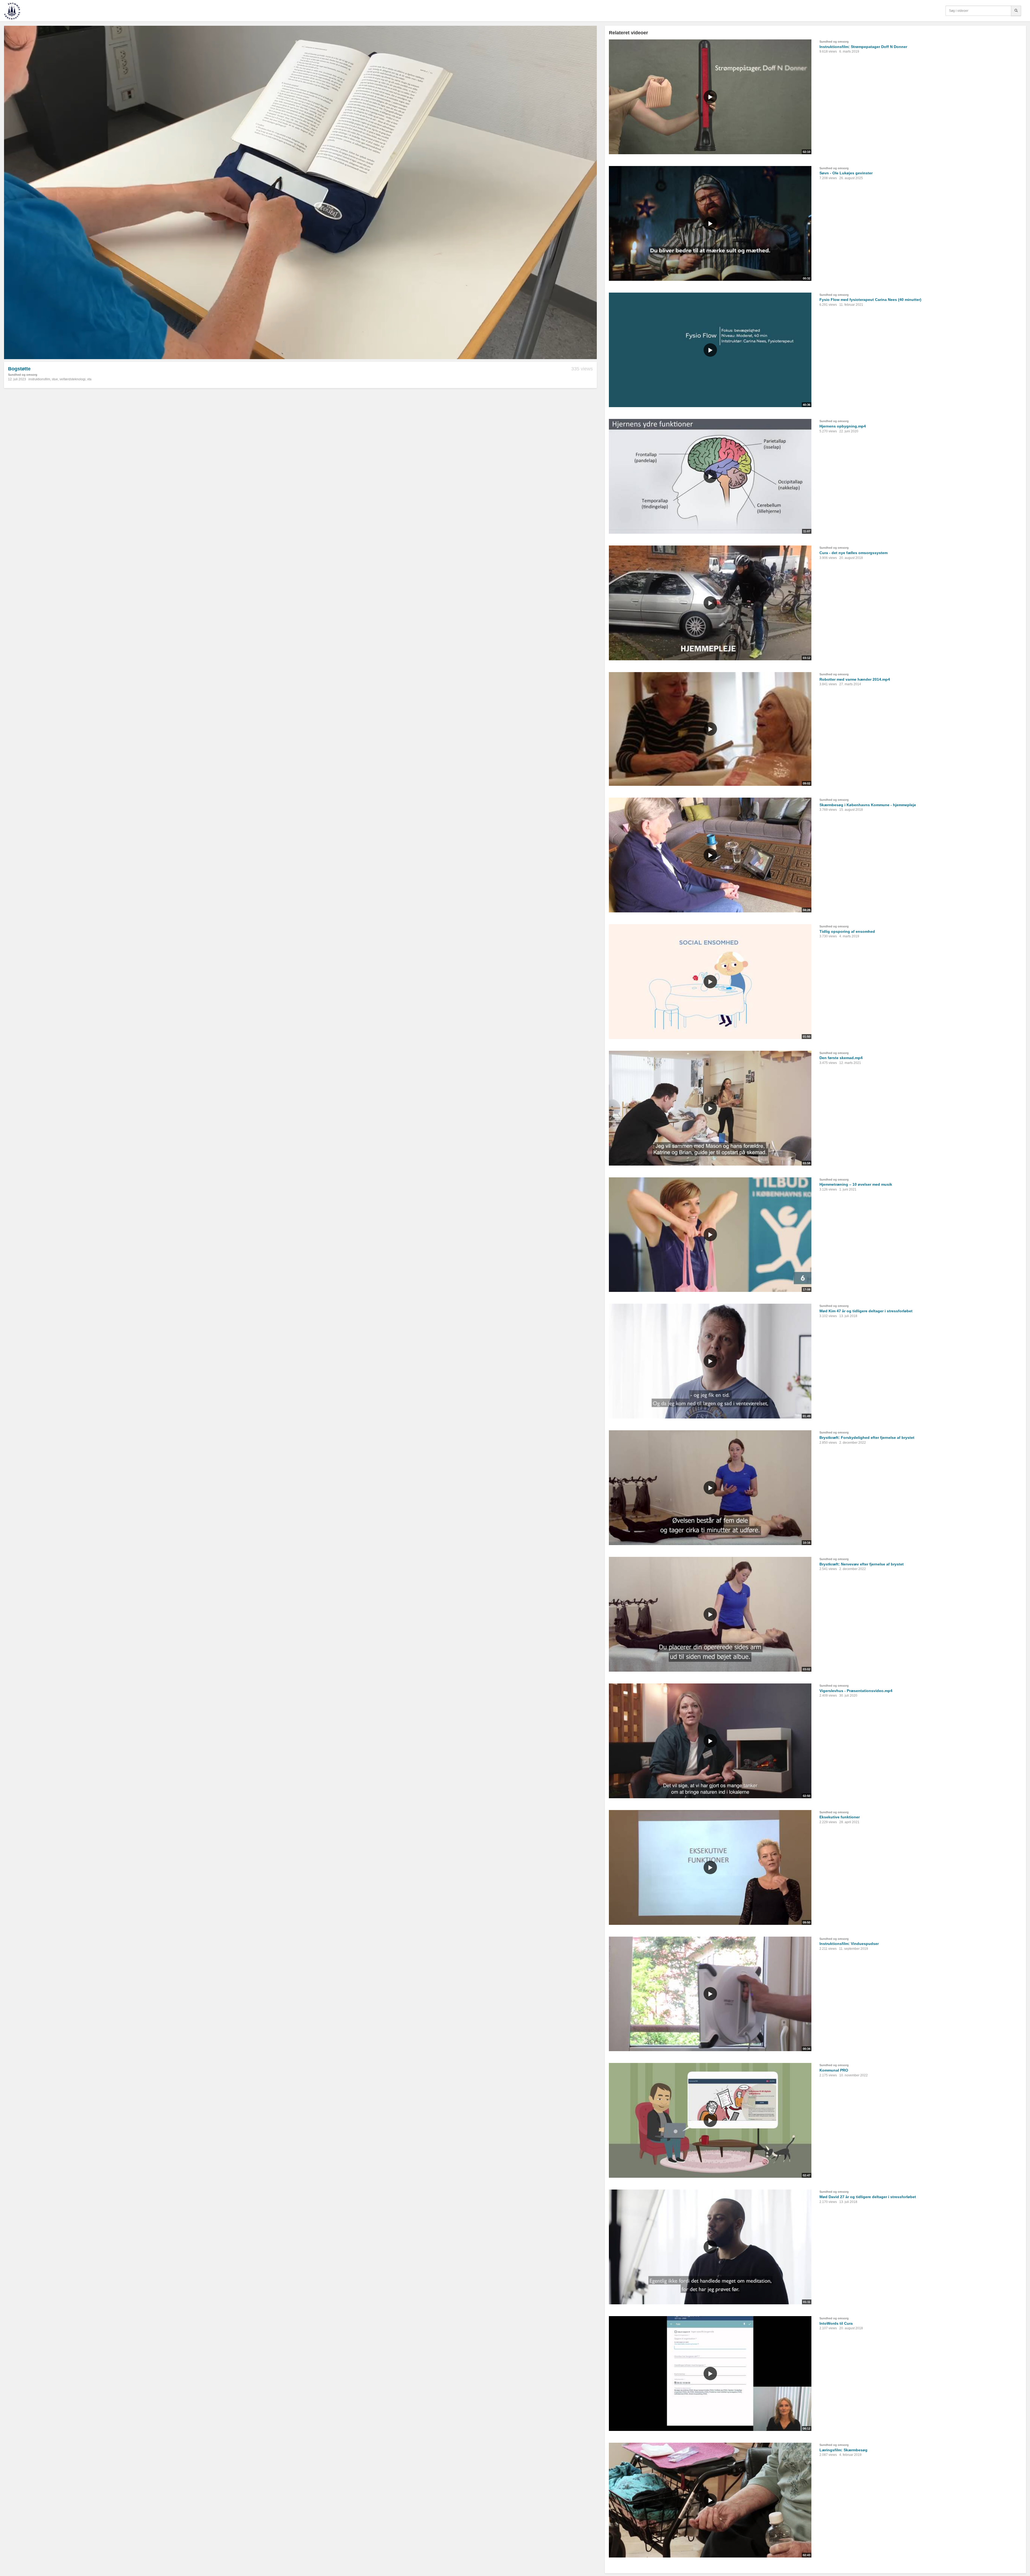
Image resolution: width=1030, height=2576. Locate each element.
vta (89, 379)
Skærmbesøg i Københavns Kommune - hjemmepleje (868, 805)
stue (55, 379)
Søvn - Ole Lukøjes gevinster (846, 173)
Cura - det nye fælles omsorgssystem (854, 553)
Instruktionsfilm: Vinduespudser (849, 1944)
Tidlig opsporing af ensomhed (847, 931)
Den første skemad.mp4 (841, 1058)
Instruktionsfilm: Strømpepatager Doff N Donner (863, 47)
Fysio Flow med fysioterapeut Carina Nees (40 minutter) (870, 300)
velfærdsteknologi (73, 379)
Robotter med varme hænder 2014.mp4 (855, 679)
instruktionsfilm (39, 379)
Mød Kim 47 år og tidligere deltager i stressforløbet (866, 1311)
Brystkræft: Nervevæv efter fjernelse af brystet (862, 1564)
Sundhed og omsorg (23, 375)
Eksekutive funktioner (840, 1817)
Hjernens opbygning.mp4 (843, 426)
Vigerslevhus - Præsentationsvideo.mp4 (856, 1691)
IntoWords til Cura (836, 2323)
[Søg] (1016, 11)
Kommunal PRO (834, 2070)
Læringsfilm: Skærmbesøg (843, 2450)
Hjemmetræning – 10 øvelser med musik (856, 1184)
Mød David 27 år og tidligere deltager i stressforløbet (868, 2197)
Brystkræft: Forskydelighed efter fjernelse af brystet (867, 1438)
